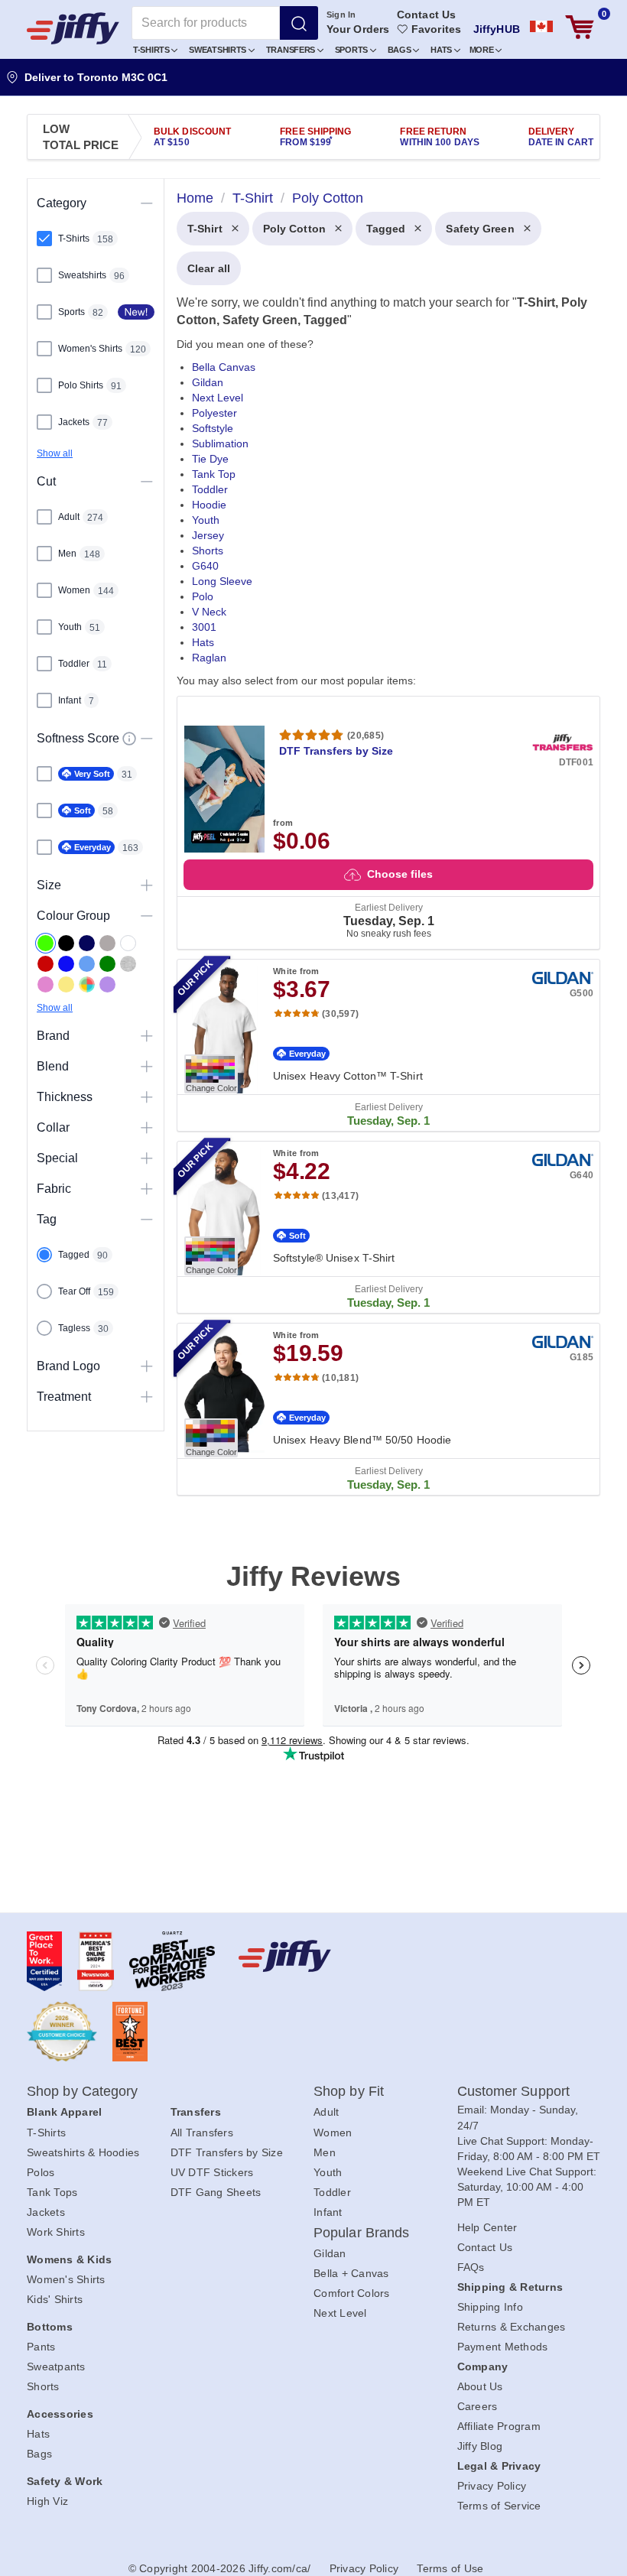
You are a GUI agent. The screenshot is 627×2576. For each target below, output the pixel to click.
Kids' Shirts (55, 2299)
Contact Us (426, 15)
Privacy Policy (492, 2486)
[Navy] (87, 943)
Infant (328, 2212)
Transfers (292, 50)
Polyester (214, 413)
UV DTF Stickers (212, 2172)
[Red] (45, 964)
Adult (326, 2112)
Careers (478, 2406)
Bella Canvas (224, 367)
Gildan (208, 382)
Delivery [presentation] (561, 137)
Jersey (208, 535)
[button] (156, 49)
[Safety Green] (45, 943)
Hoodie (209, 505)
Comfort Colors (352, 2293)
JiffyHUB (497, 29)
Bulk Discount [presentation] (192, 137)
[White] (128, 943)
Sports (352, 50)
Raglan (209, 658)
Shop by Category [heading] (83, 2091)
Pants (41, 2347)
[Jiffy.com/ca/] (310, 1956)
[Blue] (87, 964)
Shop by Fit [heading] (349, 2091)
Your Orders (358, 29)
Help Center (487, 2227)
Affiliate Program (499, 2426)
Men (325, 2152)
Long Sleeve (222, 581)
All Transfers (202, 2133)
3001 (204, 627)
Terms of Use (450, 2568)
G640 (205, 566)
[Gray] (107, 943)
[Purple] (107, 984)
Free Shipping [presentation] (315, 137)
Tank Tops (52, 2192)
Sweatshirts (218, 50)
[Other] (87, 984)
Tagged (386, 229)
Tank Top (214, 474)
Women (333, 2133)
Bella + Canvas (351, 2273)
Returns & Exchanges (512, 2327)
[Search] (299, 23)
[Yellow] (66, 984)
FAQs (471, 2267)
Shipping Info (490, 2307)
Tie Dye (210, 459)
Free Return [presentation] (440, 137)
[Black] (66, 943)
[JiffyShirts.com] (73, 28)
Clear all (209, 268)
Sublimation (220, 443)
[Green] (107, 964)
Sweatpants (56, 2366)
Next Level (218, 398)
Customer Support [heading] (514, 2091)
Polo (203, 596)
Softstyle (213, 428)
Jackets (46, 2212)
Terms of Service (499, 2506)
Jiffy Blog (480, 2446)
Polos (41, 2172)
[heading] (382, 859)
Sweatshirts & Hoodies (83, 2152)
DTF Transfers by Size (227, 2152)
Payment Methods (503, 2347)
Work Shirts (56, 2232)
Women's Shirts (66, 2279)
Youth (206, 520)
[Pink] (45, 984)
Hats (442, 50)
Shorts (208, 551)
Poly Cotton (294, 229)
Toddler (210, 489)
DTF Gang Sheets (216, 2192)
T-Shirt (205, 229)
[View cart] (580, 27)
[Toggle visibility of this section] (147, 203)
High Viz (47, 2501)
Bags (401, 50)
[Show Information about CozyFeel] (129, 739)
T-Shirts (152, 50)
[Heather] (128, 964)
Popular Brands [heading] (361, 2233)
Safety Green (480, 229)
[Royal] (66, 964)
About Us (480, 2386)
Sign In (341, 15)
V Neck (209, 612)
